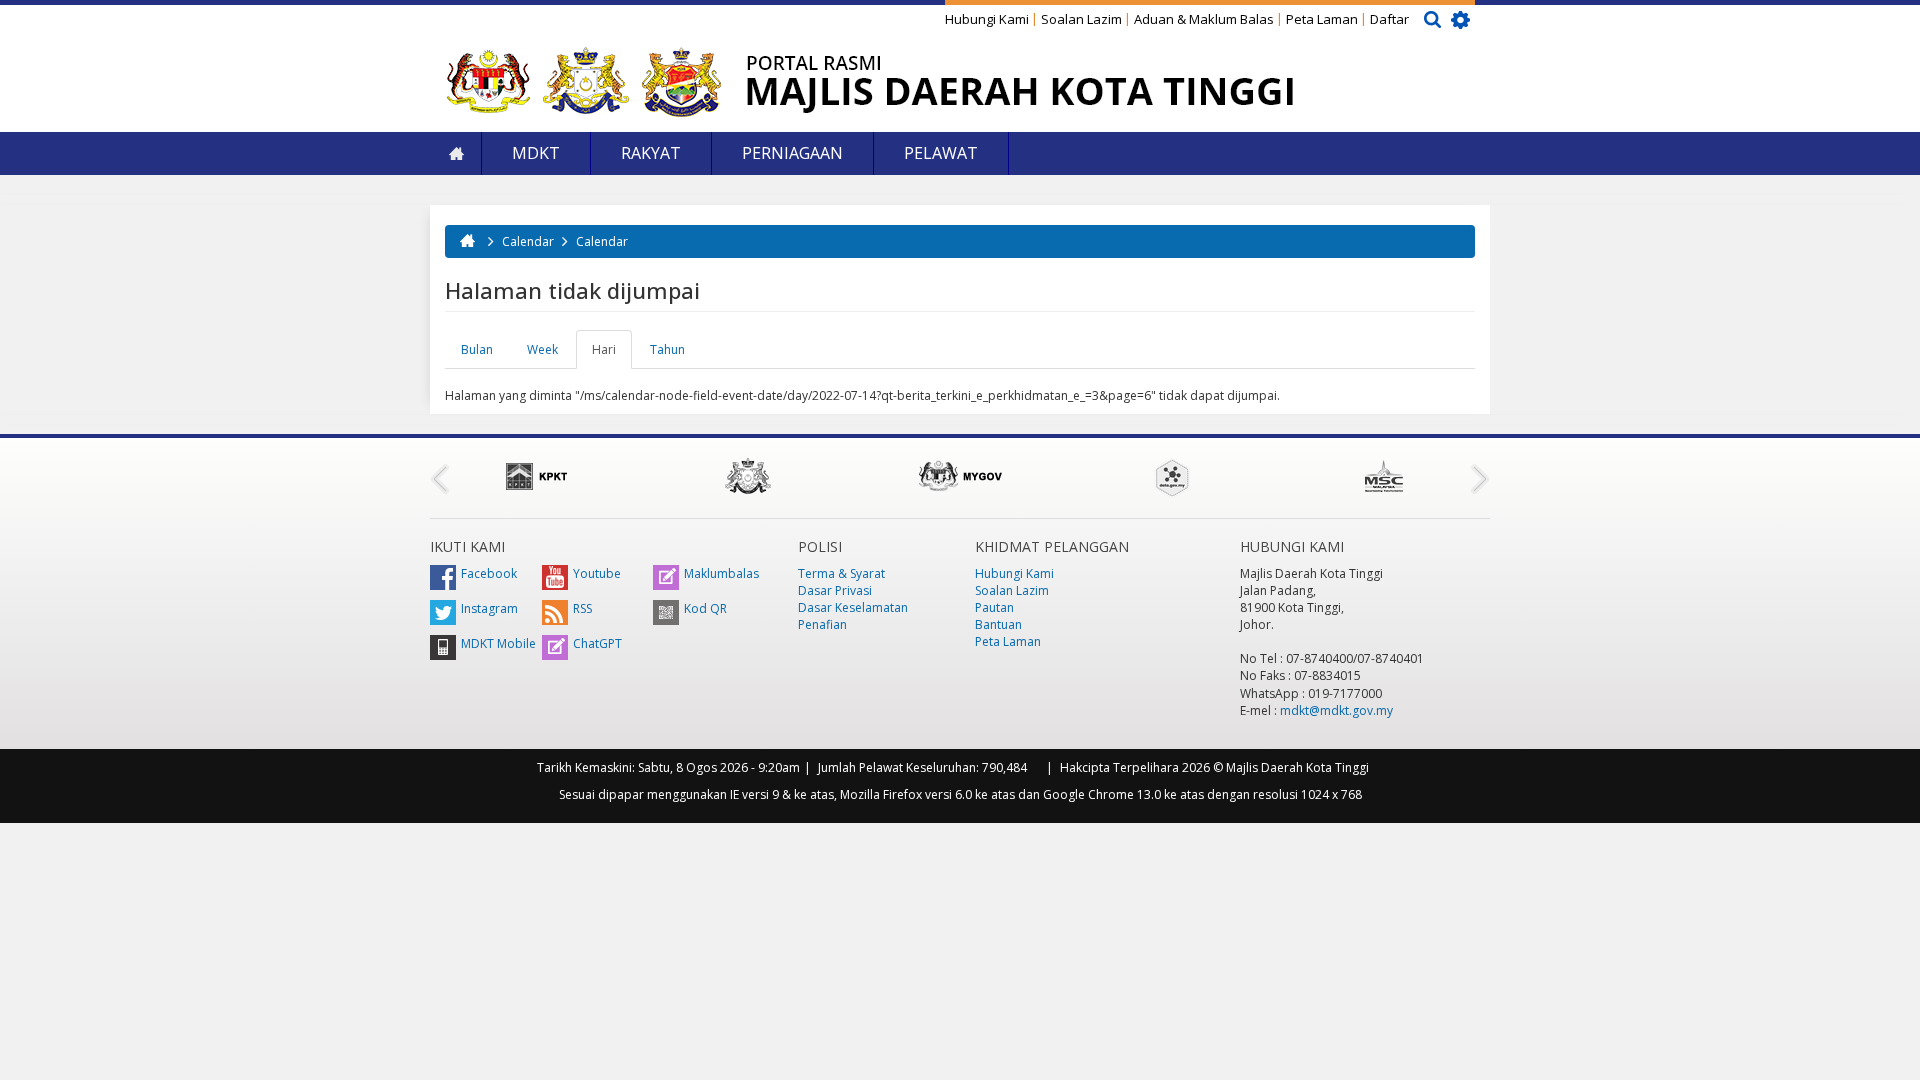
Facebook (489, 573)
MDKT (536, 153)
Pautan (994, 607)
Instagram (489, 608)
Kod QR (705, 608)
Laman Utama (456, 153)
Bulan (477, 349)
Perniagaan (792, 153)
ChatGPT (597, 643)
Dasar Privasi (835, 590)
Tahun (667, 349)
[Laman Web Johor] (748, 476)
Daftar (1389, 19)
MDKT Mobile (498, 643)
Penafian (822, 624)
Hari (612, 355)
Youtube (597, 573)
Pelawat (941, 153)
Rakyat (651, 153)
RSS (582, 608)
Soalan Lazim (1081, 19)
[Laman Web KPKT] (536, 476)
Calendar (528, 241)
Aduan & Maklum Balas (1204, 19)
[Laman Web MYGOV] (960, 476)
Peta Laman (1322, 19)
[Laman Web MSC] (1384, 476)
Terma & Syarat (841, 573)
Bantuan (998, 624)
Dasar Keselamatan (853, 607)
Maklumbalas (721, 573)
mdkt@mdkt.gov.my (1336, 710)
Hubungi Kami (987, 19)
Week (542, 349)
